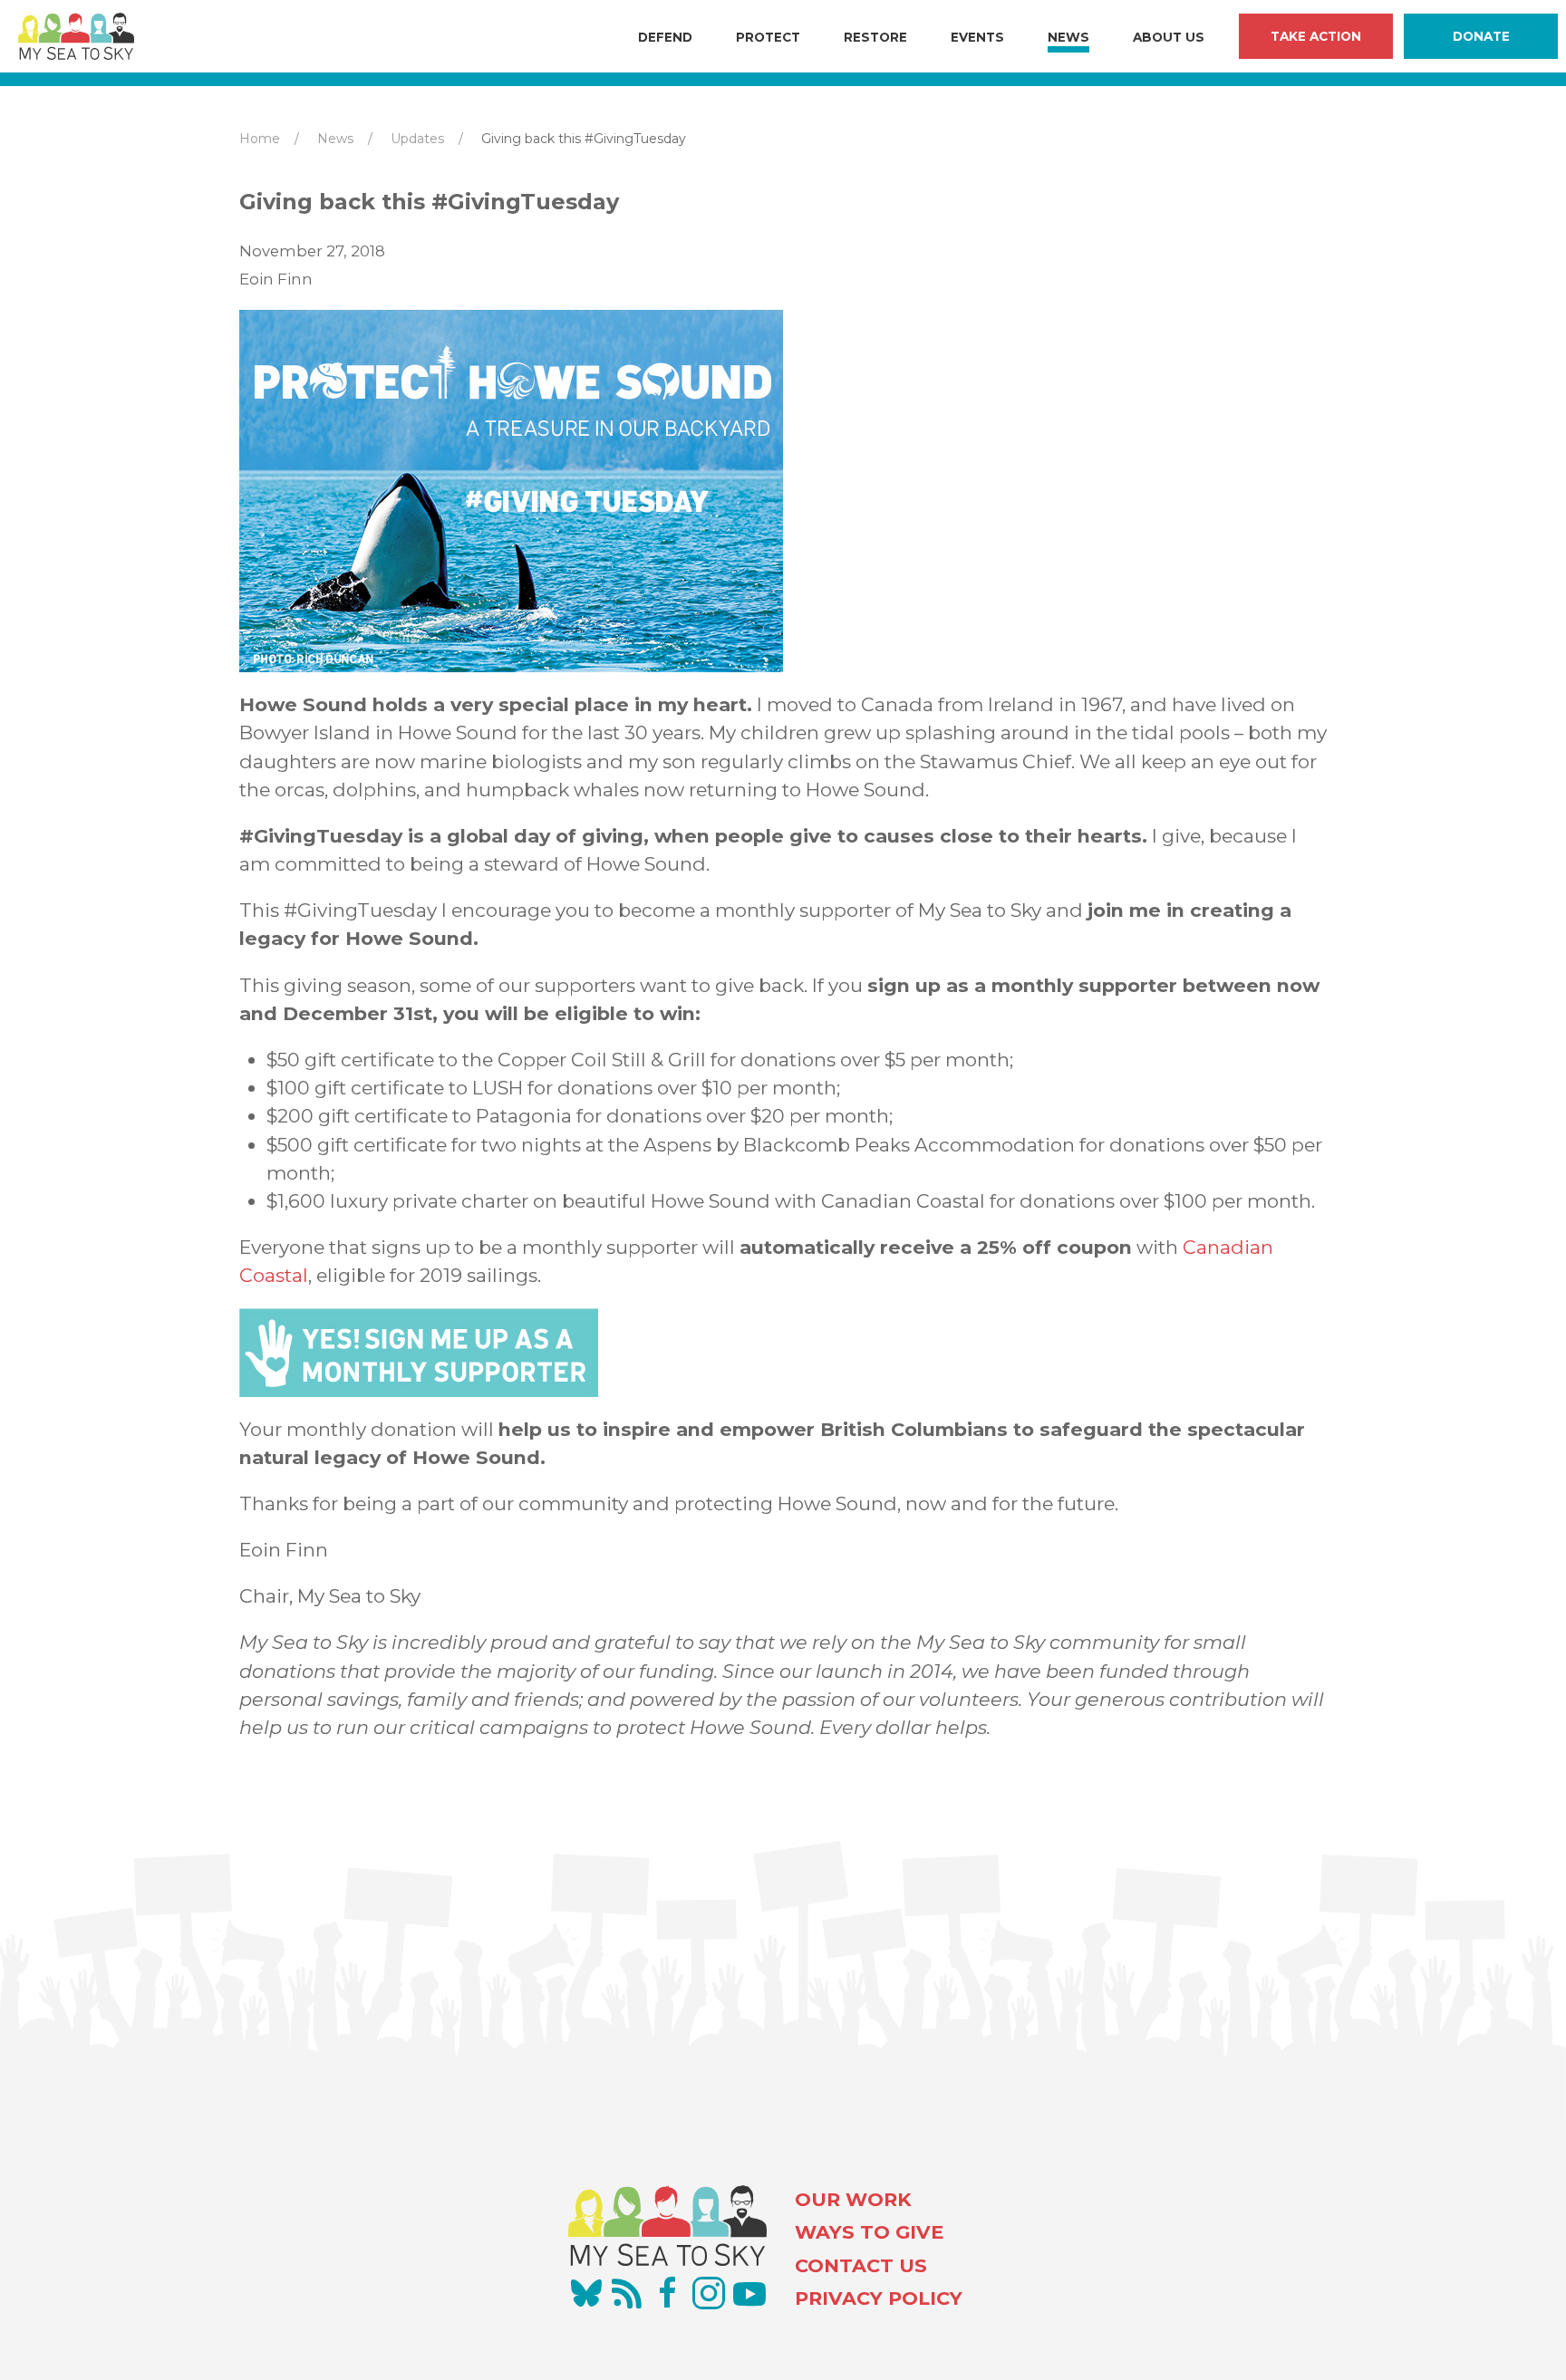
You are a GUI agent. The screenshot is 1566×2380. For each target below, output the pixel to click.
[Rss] (627, 2293)
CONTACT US (861, 2265)
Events (977, 37)
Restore (875, 37)
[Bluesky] (586, 2293)
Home (260, 139)
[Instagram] (709, 2293)
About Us (1169, 37)
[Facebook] (668, 2293)
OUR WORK (853, 2199)
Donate (1481, 36)
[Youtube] (749, 2293)
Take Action (1316, 36)
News (1068, 37)
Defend (665, 37)
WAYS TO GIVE (869, 2232)
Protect (768, 37)
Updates (417, 139)
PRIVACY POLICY (879, 2298)
